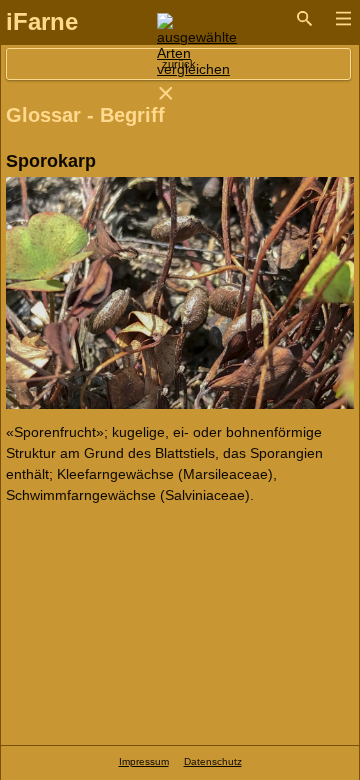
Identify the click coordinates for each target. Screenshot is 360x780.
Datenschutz (213, 761)
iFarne (42, 21)
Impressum (144, 761)
